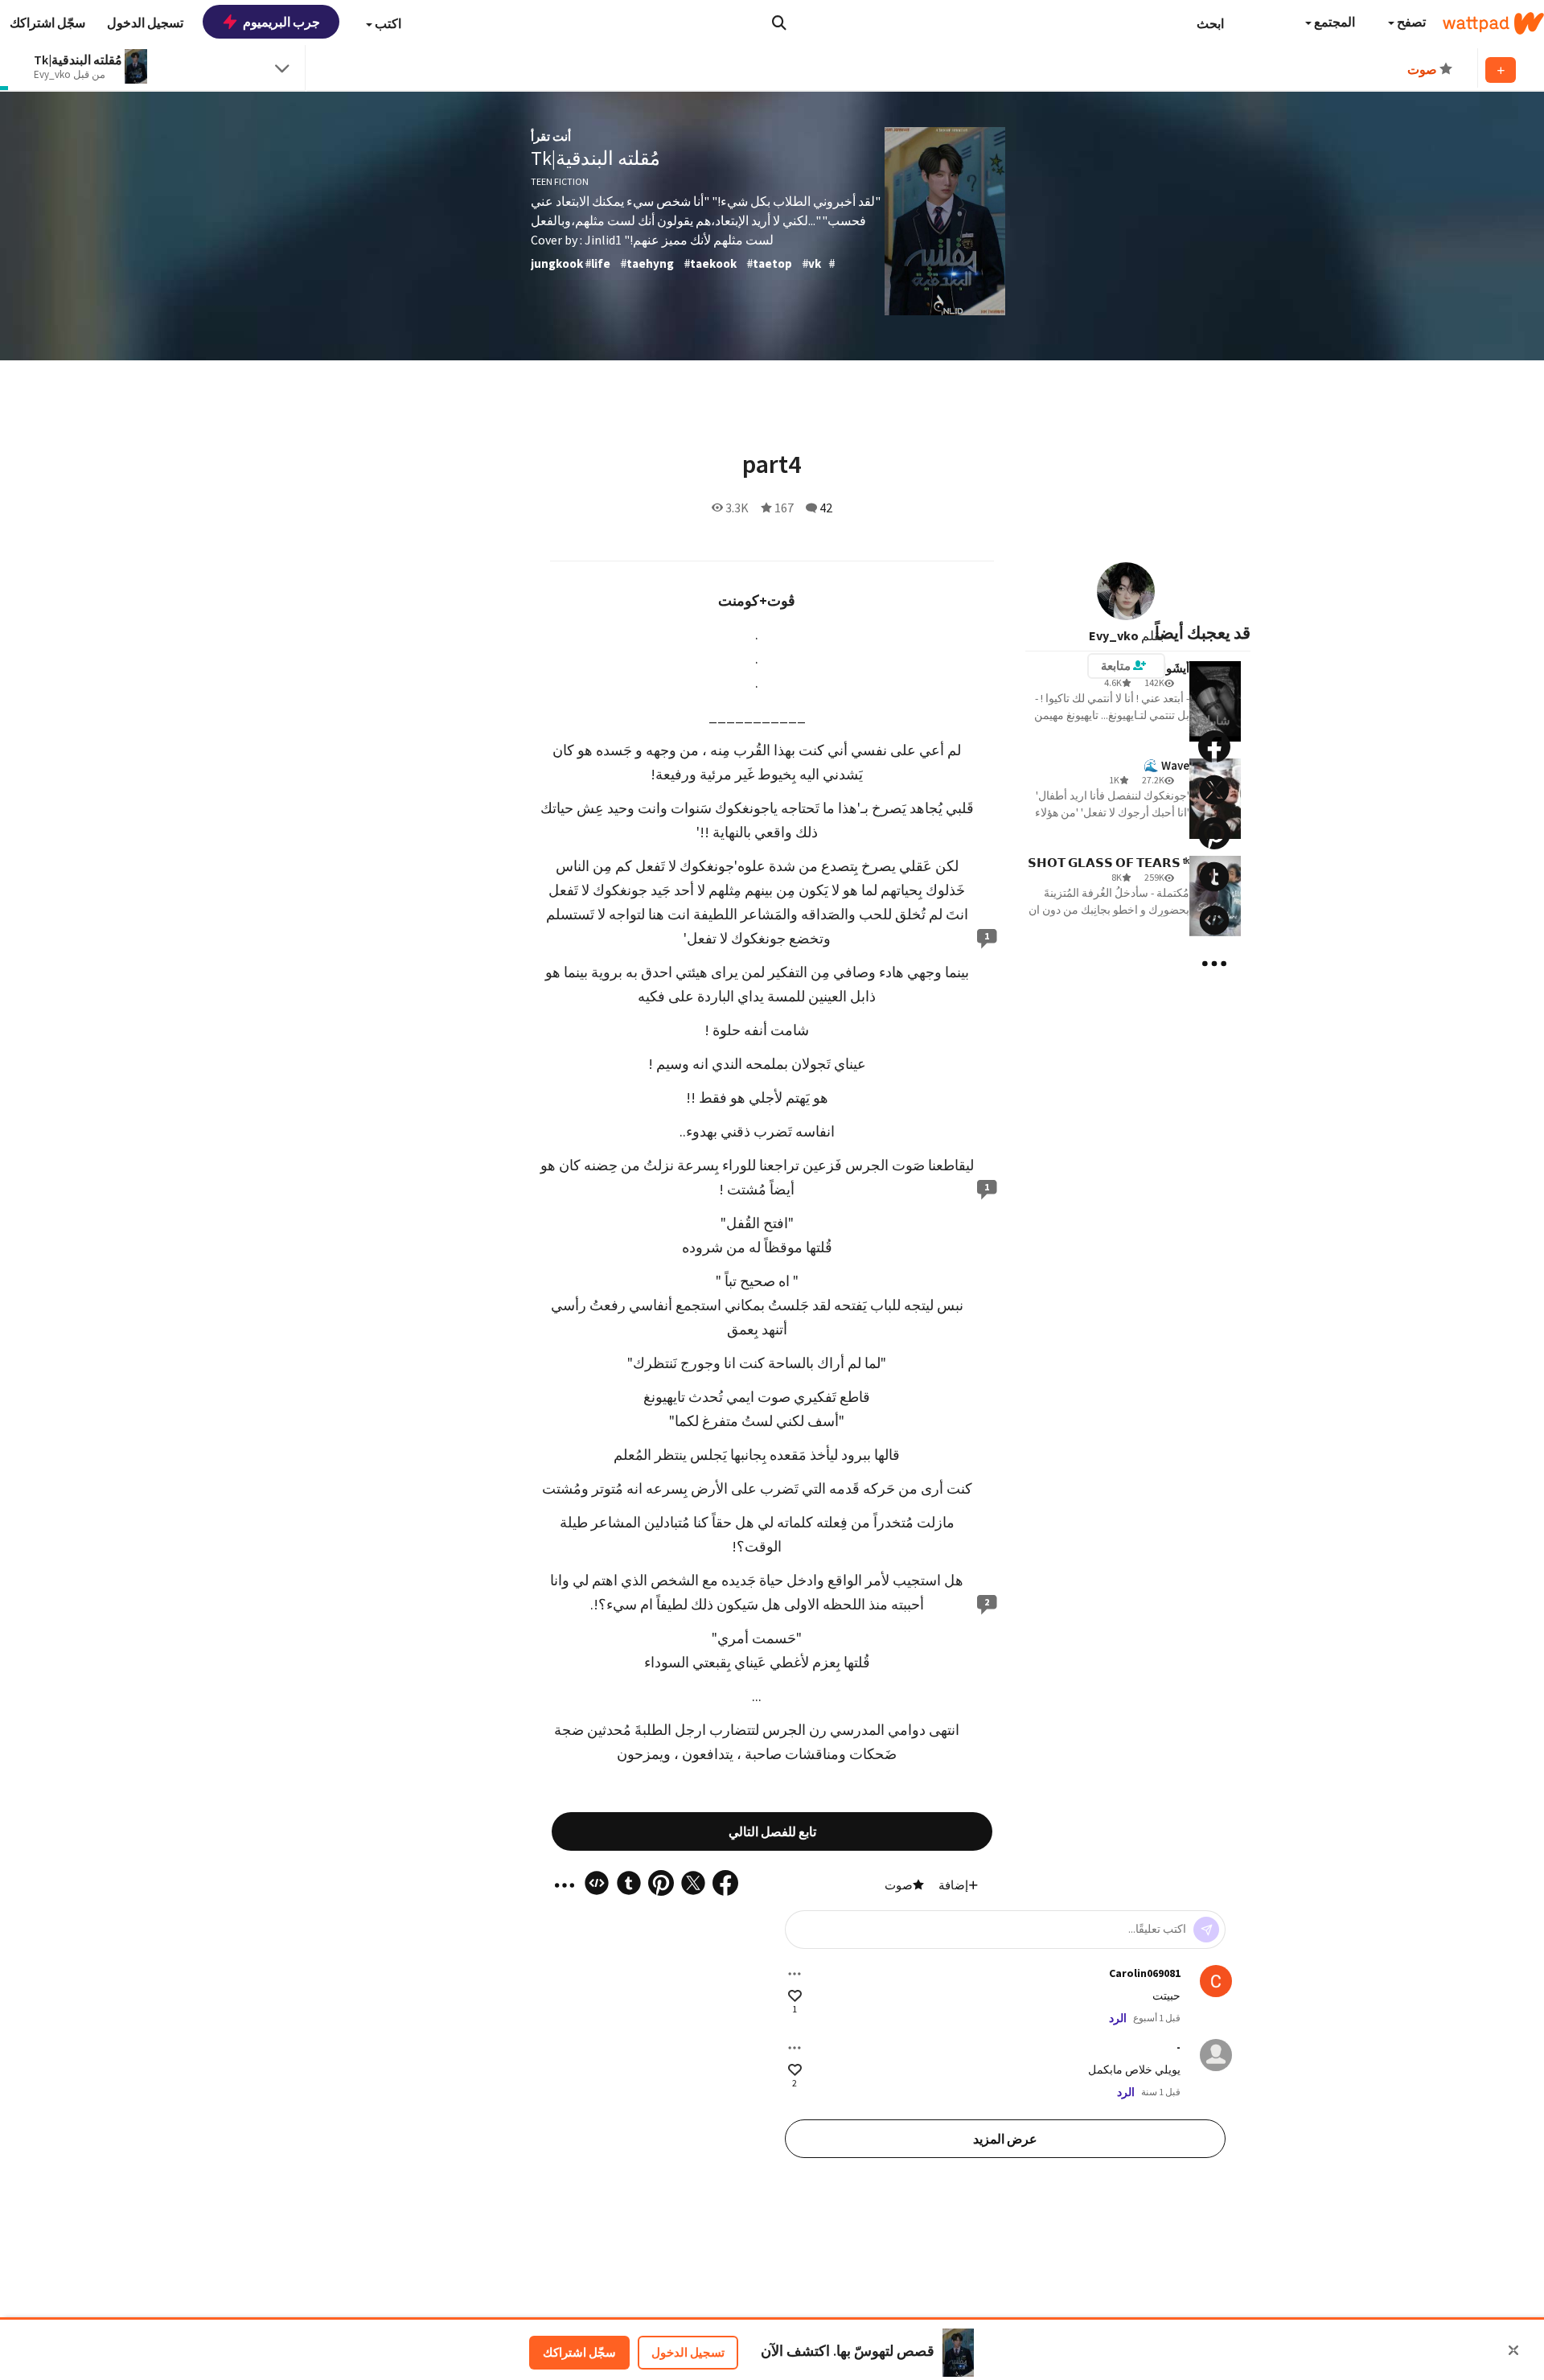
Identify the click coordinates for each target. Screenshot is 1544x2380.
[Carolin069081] (1216, 1981)
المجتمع (1333, 22)
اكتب (387, 23)
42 (826, 508)
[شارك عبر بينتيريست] (1214, 833)
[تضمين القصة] (1214, 920)
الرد (1118, 2018)
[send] (1206, 1930)
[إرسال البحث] (779, 23)
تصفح (1410, 22)
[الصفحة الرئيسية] (1493, 23)
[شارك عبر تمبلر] (1214, 877)
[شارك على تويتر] (1214, 790)
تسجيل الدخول (688, 2352)
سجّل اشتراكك (579, 2352)
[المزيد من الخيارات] (795, 1974)
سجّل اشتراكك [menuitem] (47, 23)
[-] (1216, 2055)
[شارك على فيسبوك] (1214, 746)
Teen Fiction (560, 181)
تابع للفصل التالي (772, 1831)
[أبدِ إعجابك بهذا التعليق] (795, 1996)
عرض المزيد (1005, 2139)
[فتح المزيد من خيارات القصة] (1214, 964)
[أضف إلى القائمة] (1501, 70)
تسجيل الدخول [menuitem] (145, 23)
